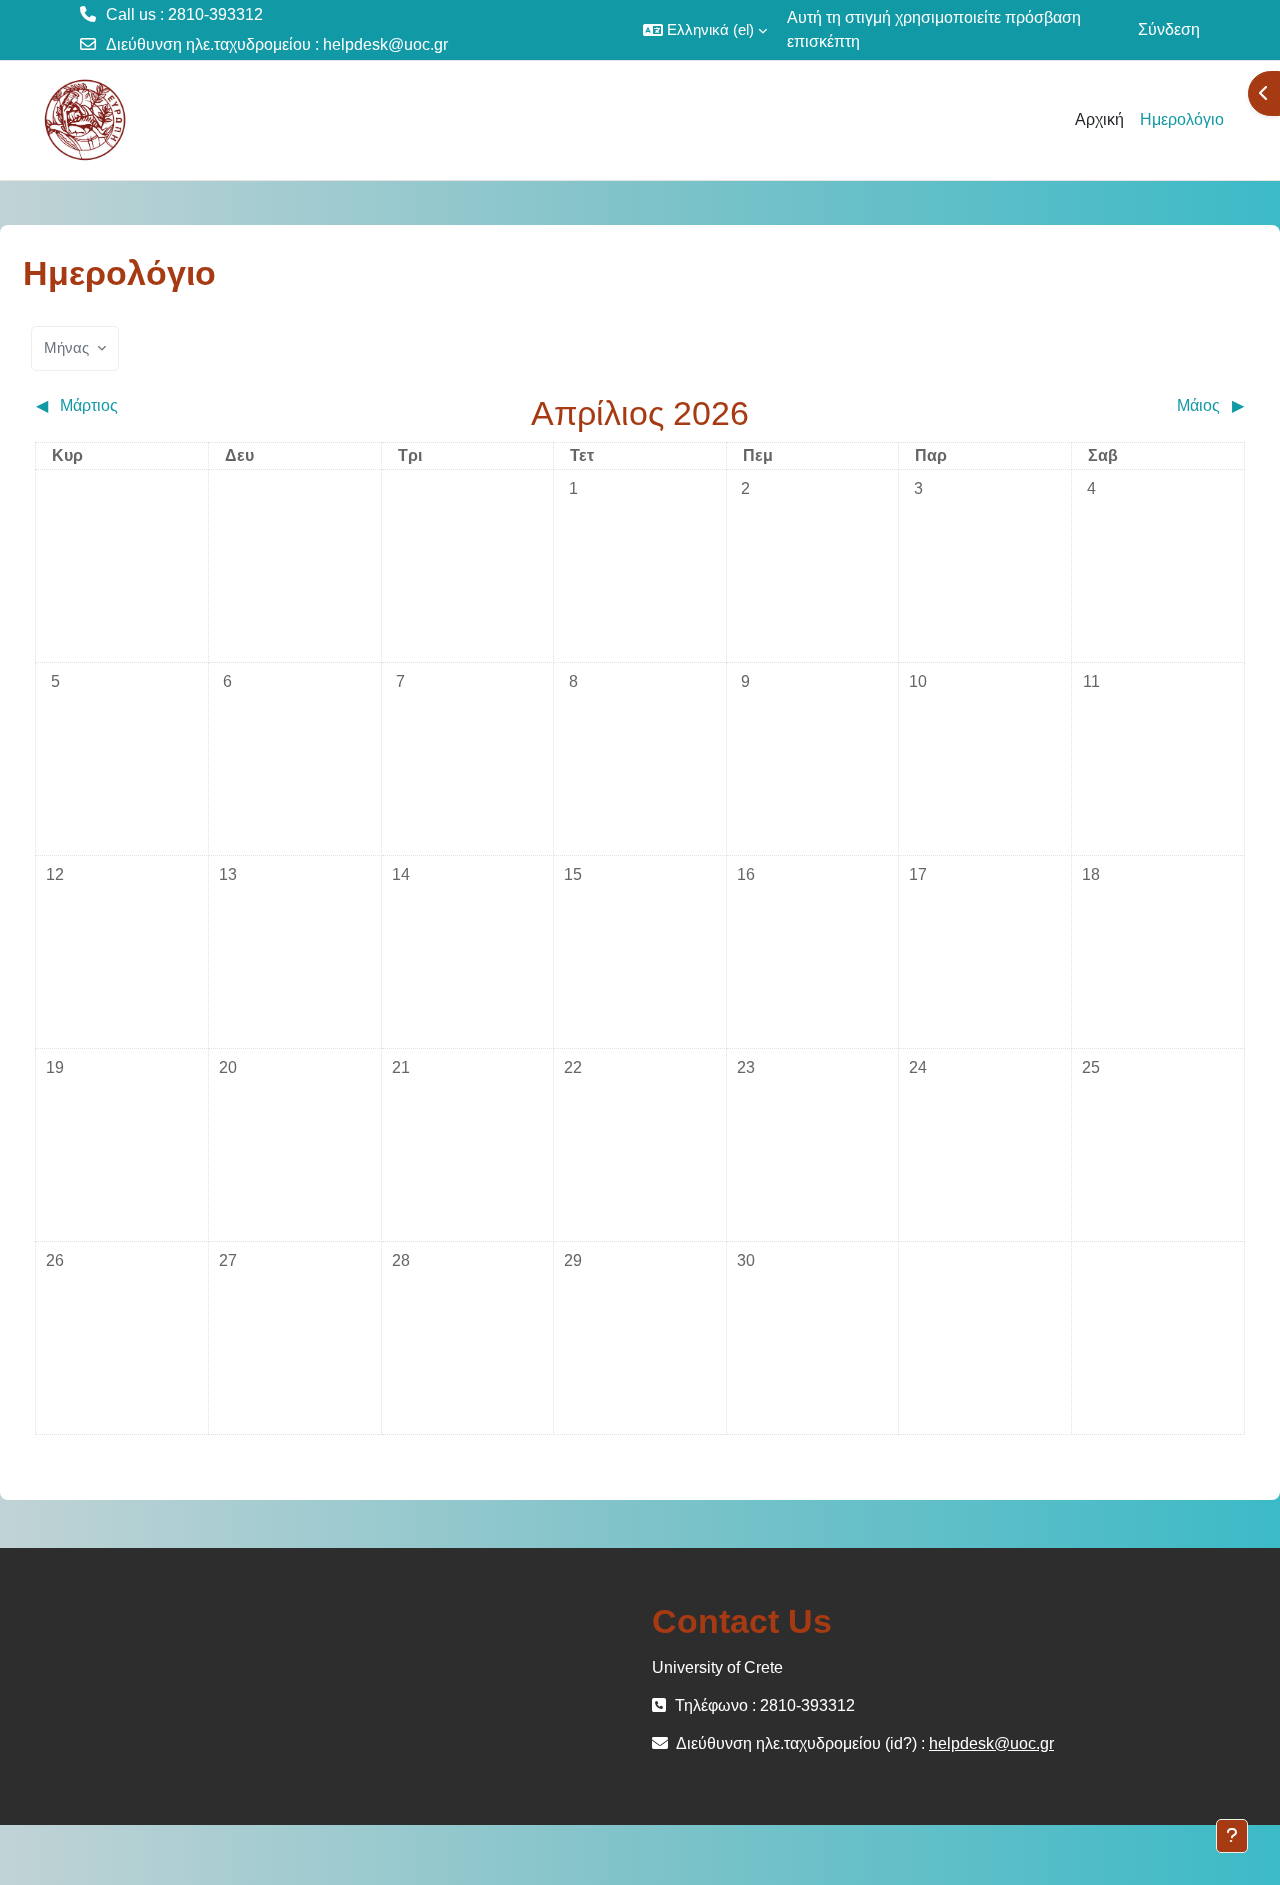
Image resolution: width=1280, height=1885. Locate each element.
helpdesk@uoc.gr (385, 44)
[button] (705, 30)
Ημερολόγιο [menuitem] (1182, 119)
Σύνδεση (1169, 29)
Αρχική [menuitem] (1099, 119)
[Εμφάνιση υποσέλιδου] (1232, 1836)
